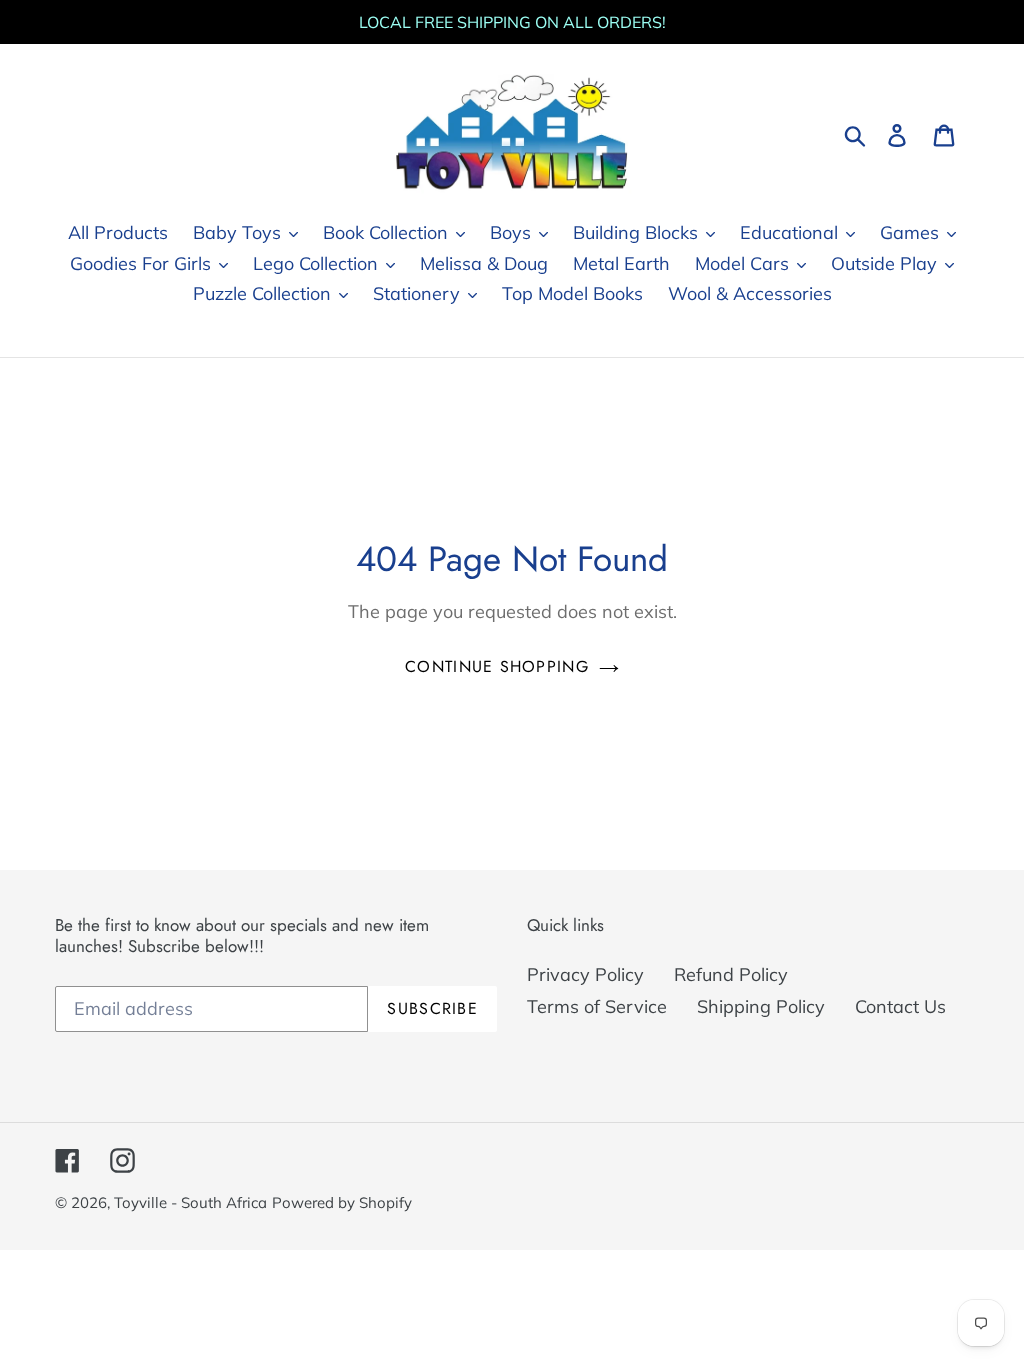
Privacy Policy (585, 974)
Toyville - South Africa (190, 1202)
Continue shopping (497, 666)
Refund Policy (731, 974)
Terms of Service (597, 1006)
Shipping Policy (761, 1006)
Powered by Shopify (342, 1202)
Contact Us (900, 1006)
